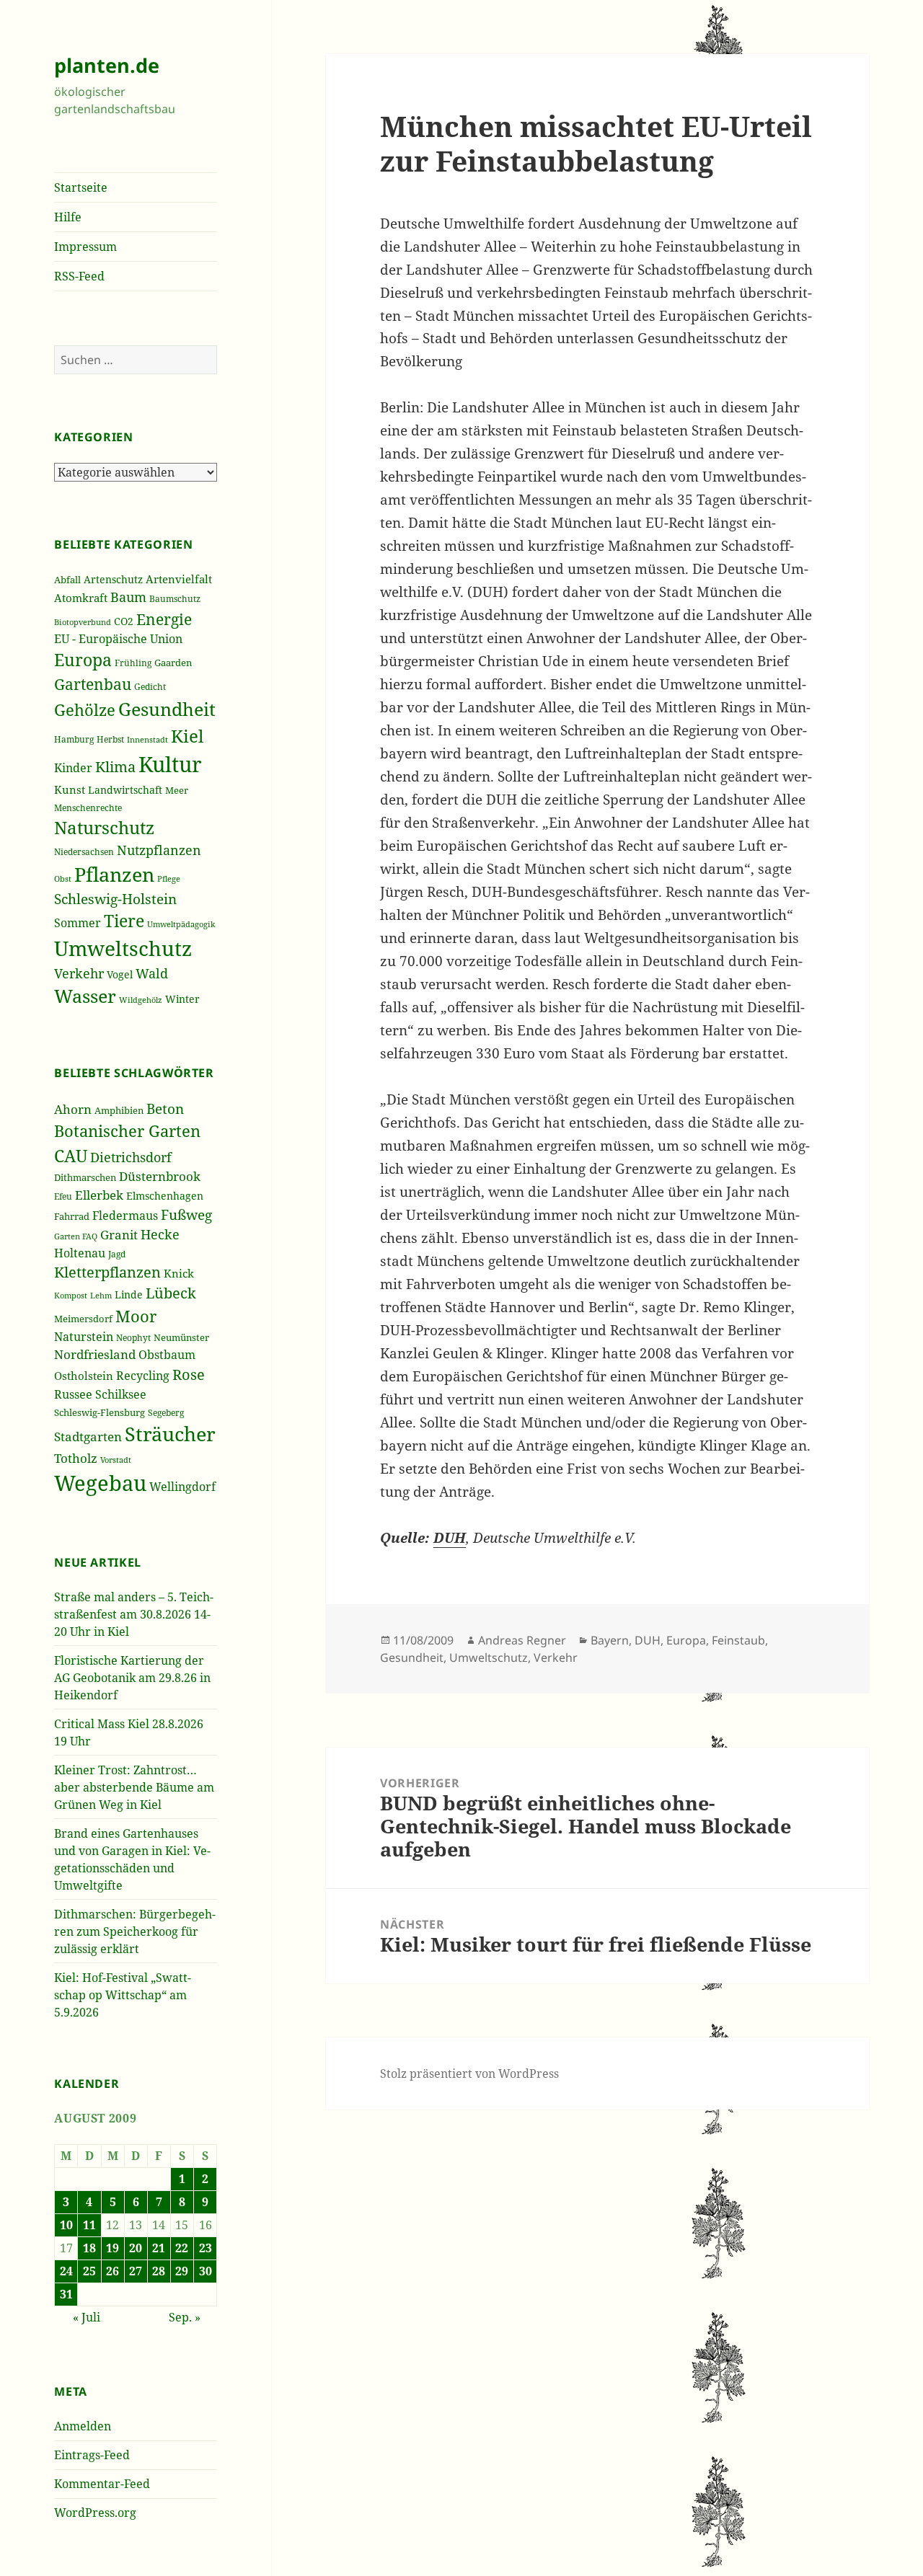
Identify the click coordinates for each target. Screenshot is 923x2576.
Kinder (73, 767)
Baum (128, 597)
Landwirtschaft (125, 790)
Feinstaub (738, 1640)
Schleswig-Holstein (115, 899)
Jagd (117, 1254)
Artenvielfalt (179, 579)
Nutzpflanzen (159, 850)
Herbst (110, 739)
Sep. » (185, 2317)
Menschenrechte (88, 807)
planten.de (107, 65)
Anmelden (83, 2426)
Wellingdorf (182, 1487)
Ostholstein (84, 1376)
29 (182, 2271)
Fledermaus (125, 1216)
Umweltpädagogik (181, 924)
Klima (115, 767)
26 (112, 2271)
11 (89, 2225)
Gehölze (85, 710)
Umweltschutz (123, 948)
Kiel (187, 736)
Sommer (78, 923)
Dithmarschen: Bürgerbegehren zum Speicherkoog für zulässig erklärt (135, 1931)
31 (66, 2294)
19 (112, 2248)
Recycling (143, 1376)
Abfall (67, 580)
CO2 (124, 621)
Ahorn (73, 1109)
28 (159, 2271)
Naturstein (84, 1337)
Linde (129, 1294)
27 (136, 2271)
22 (182, 2248)
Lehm (101, 1295)
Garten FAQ (76, 1236)
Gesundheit (167, 709)
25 (89, 2271)
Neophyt (133, 1338)
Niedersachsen (84, 852)
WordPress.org (95, 2513)
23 (206, 2248)
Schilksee (121, 1394)
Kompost (71, 1295)
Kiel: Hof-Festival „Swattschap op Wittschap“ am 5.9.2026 (123, 1995)
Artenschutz (113, 579)
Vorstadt (116, 1460)
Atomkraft (81, 598)
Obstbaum (167, 1355)
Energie (164, 619)
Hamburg (74, 739)
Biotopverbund (83, 622)
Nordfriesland (95, 1354)
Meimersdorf (83, 1319)
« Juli (87, 2317)
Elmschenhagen (165, 1196)
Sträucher (170, 1434)
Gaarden (173, 663)
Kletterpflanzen (107, 1272)
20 (136, 2248)
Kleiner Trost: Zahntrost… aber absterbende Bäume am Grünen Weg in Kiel (134, 1787)
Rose (189, 1375)
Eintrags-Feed (92, 2455)
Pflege (169, 878)
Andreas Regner (522, 1640)
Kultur (170, 764)
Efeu (63, 1196)
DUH (648, 1640)
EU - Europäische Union (118, 639)
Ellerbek (99, 1195)
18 (89, 2248)
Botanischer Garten (127, 1130)
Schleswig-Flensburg (100, 1412)
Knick (179, 1273)
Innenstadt (147, 739)
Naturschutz (104, 828)
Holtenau (80, 1253)
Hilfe (68, 217)
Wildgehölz (141, 1000)
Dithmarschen (85, 1177)
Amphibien (119, 1110)
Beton (165, 1109)
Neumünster (181, 1337)
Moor (136, 1316)
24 (66, 2271)
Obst (63, 879)
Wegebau (100, 1483)
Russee (73, 1394)
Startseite (81, 187)
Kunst (70, 789)
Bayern (610, 1640)
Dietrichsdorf (131, 1157)
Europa (83, 660)
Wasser (85, 996)
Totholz (76, 1458)
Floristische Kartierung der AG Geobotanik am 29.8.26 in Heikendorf (132, 1678)
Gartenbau (93, 684)
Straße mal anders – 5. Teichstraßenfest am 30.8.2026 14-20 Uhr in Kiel (134, 1614)
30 (206, 2271)
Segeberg (166, 1413)
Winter (182, 999)
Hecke (160, 1234)
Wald (152, 973)
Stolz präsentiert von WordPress (469, 2073)
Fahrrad (72, 1216)
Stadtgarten (88, 1437)
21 (159, 2248)
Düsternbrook (160, 1176)
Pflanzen (114, 874)
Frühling (133, 663)
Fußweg (186, 1214)
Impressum (85, 247)
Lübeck (171, 1293)
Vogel (120, 974)
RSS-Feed (79, 276)
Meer (177, 790)
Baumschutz (175, 599)
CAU (71, 1156)
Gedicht (150, 686)
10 (66, 2225)
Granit (119, 1235)
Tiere (124, 921)
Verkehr (79, 973)
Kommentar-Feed (102, 2484)
